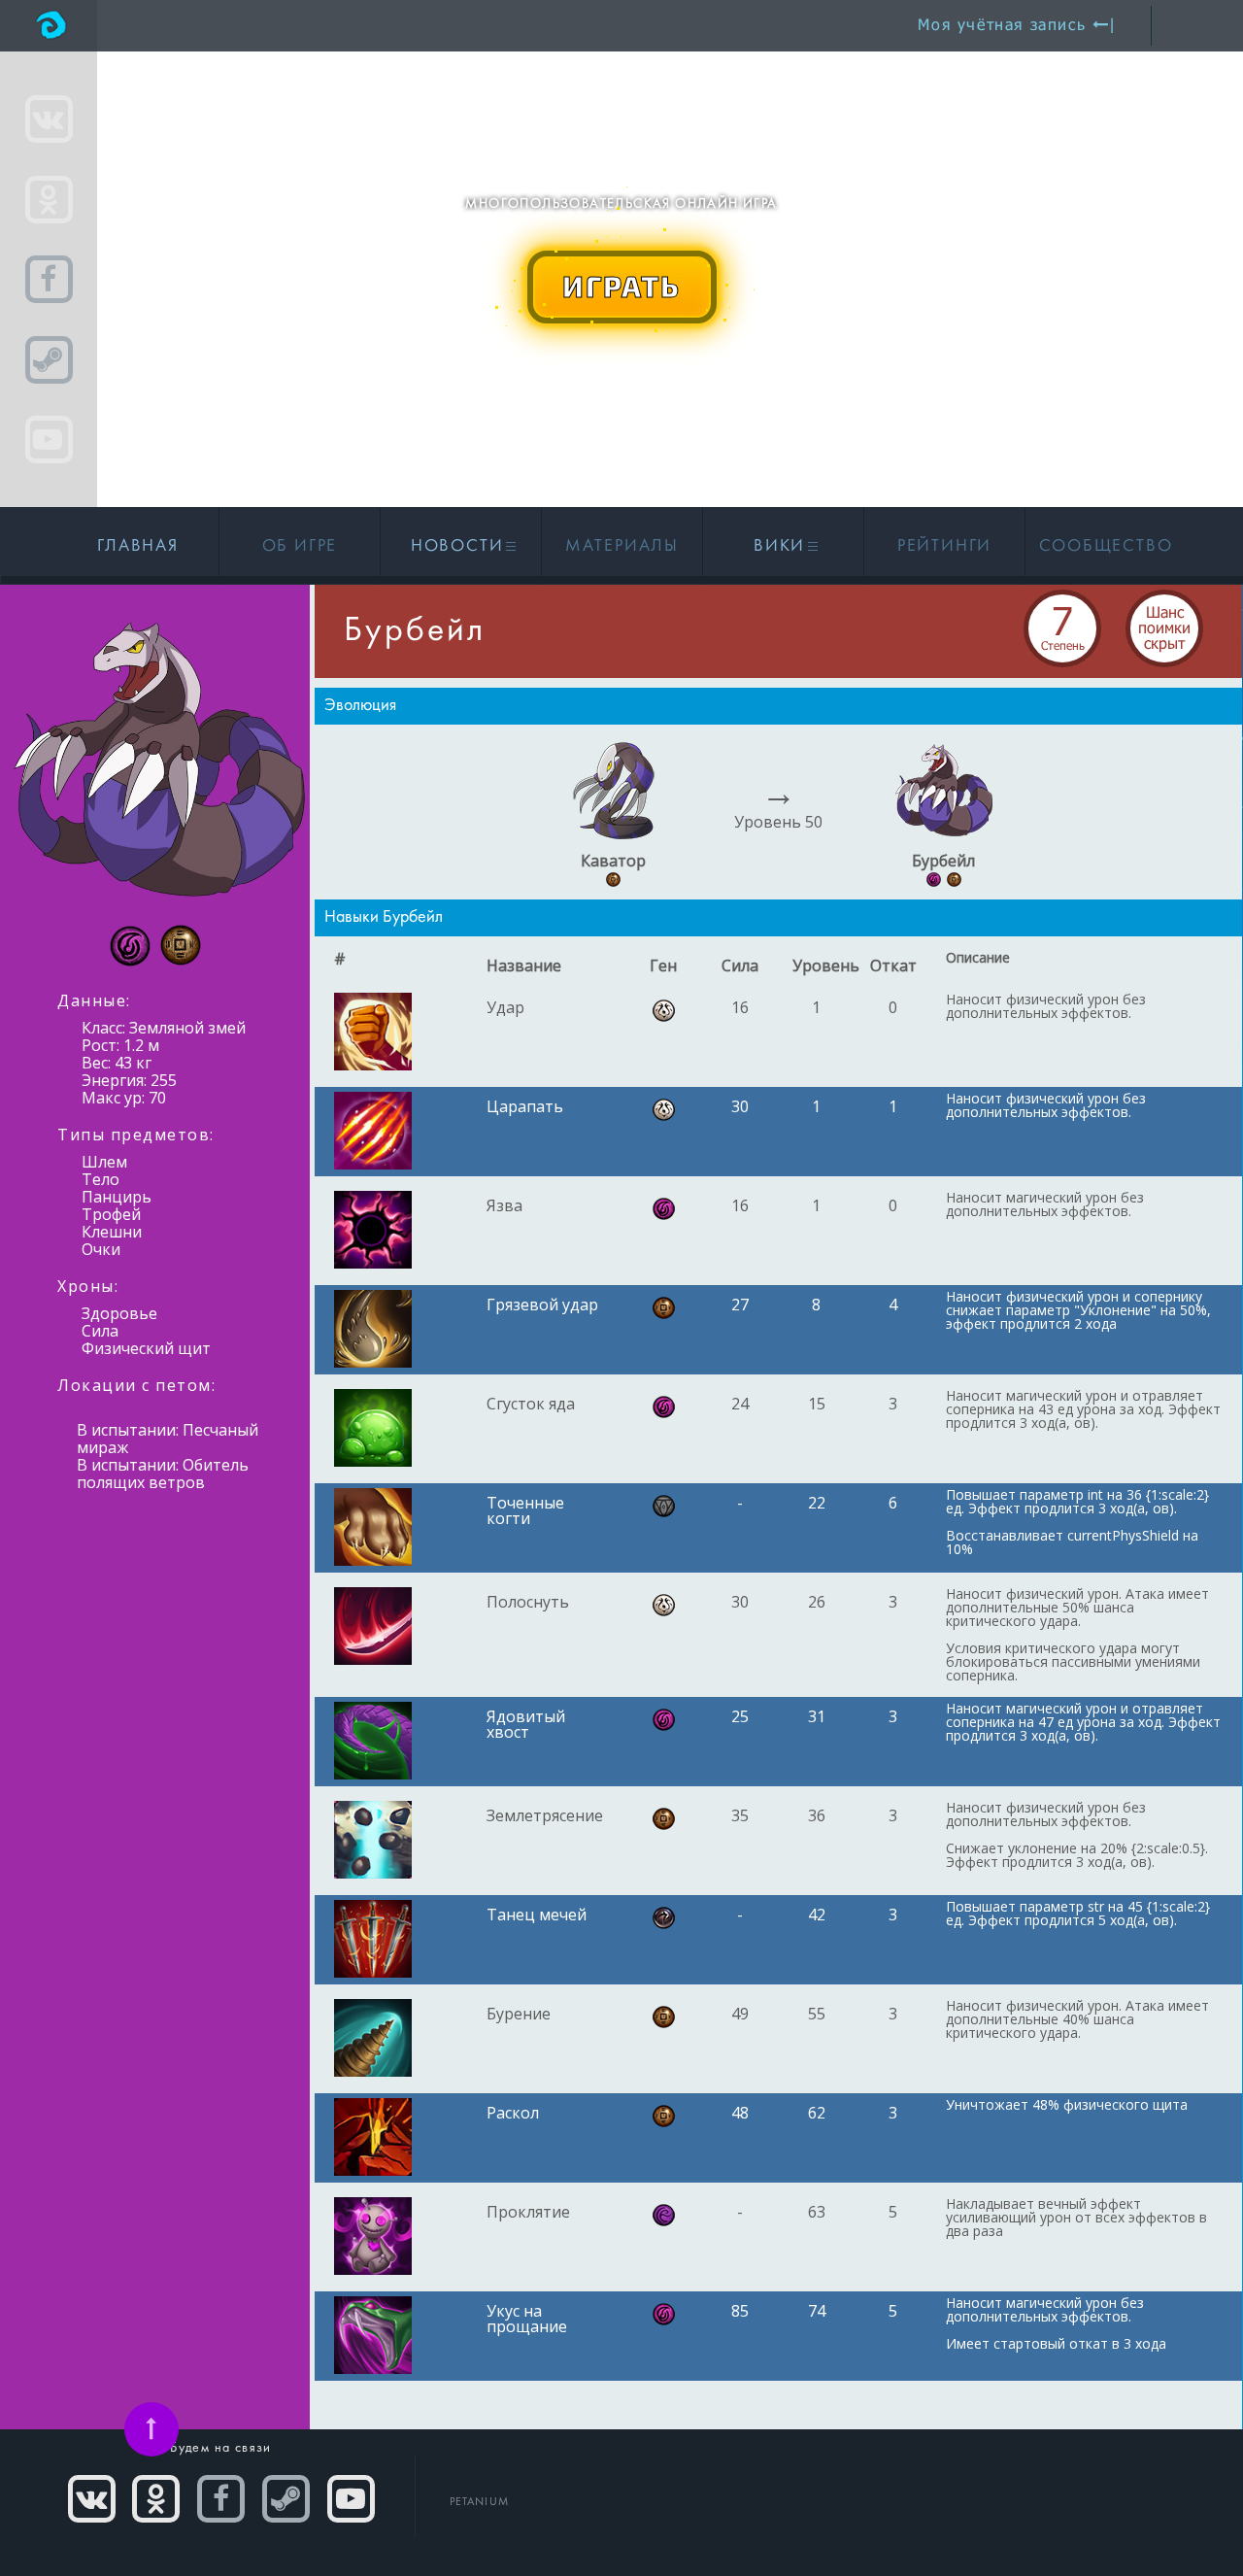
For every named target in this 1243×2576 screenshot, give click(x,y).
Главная (138, 546)
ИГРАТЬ (621, 286)
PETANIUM (480, 2502)
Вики (782, 546)
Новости (460, 546)
